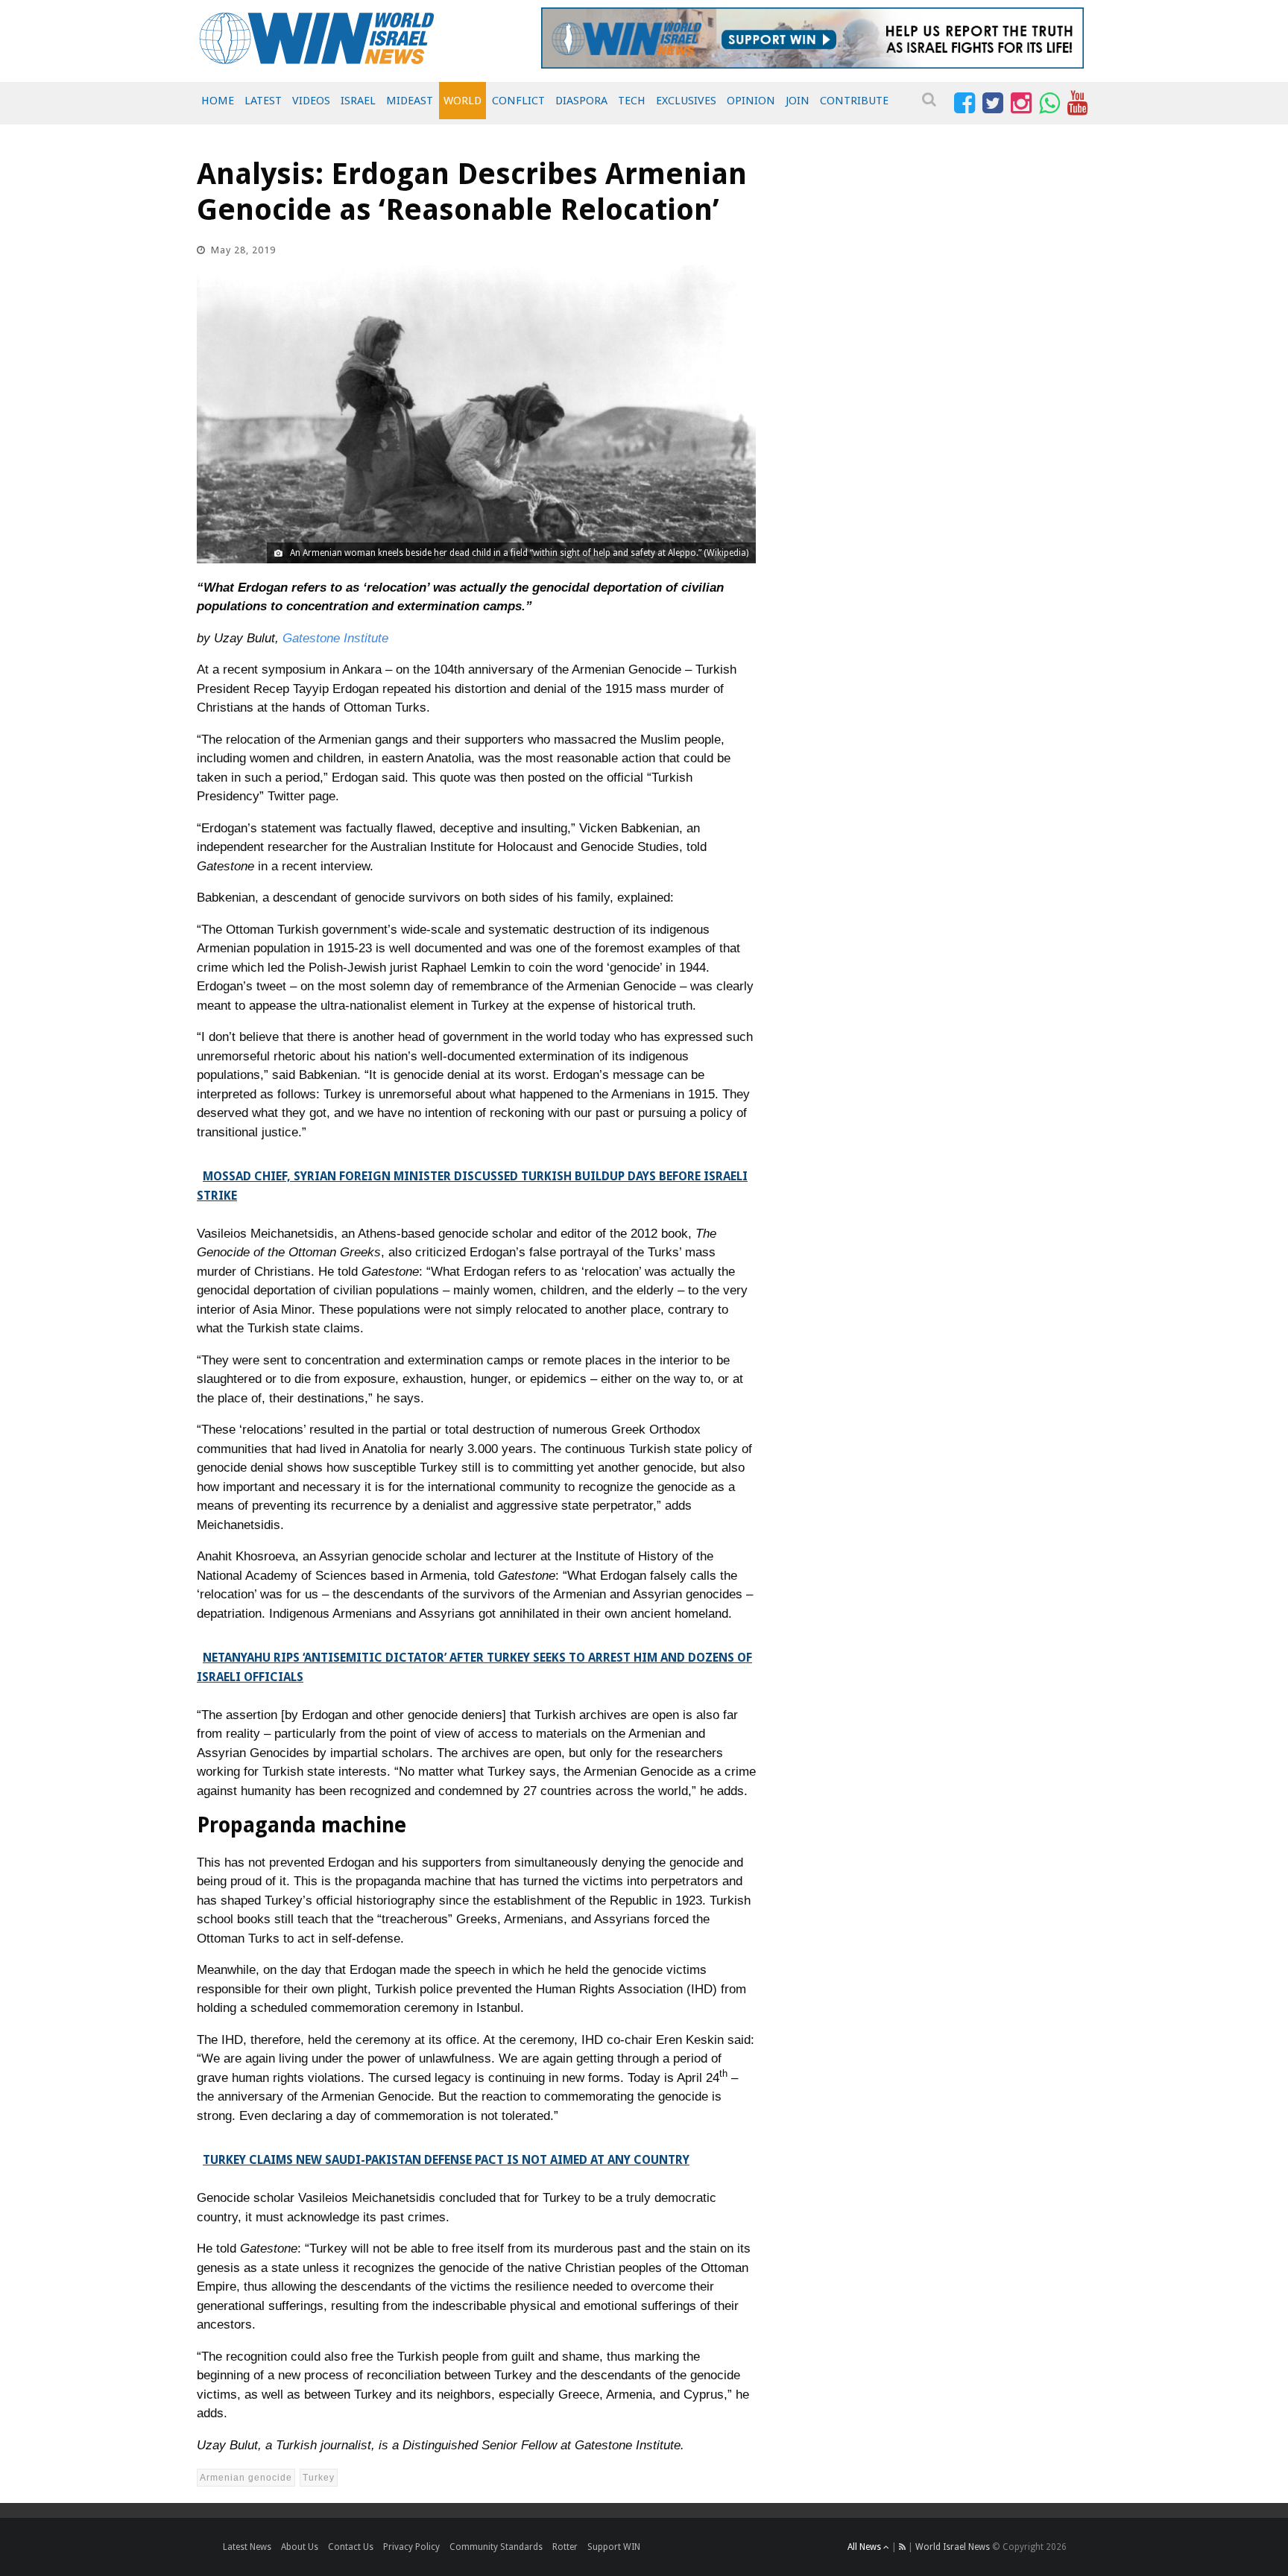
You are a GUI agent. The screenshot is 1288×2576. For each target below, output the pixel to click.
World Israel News (953, 2547)
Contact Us (351, 2547)
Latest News (247, 2547)
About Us (300, 2547)
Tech (632, 101)
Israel (358, 101)
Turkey (319, 2478)
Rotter (565, 2547)
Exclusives (686, 101)
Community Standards (496, 2547)
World (463, 101)
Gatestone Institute (335, 638)
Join (798, 101)
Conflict (518, 101)
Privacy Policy (411, 2547)
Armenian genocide (246, 2478)
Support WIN (614, 2547)
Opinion (751, 101)
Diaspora (581, 101)
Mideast (410, 101)
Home (218, 101)
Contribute (854, 101)
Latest (263, 101)
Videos (311, 101)
